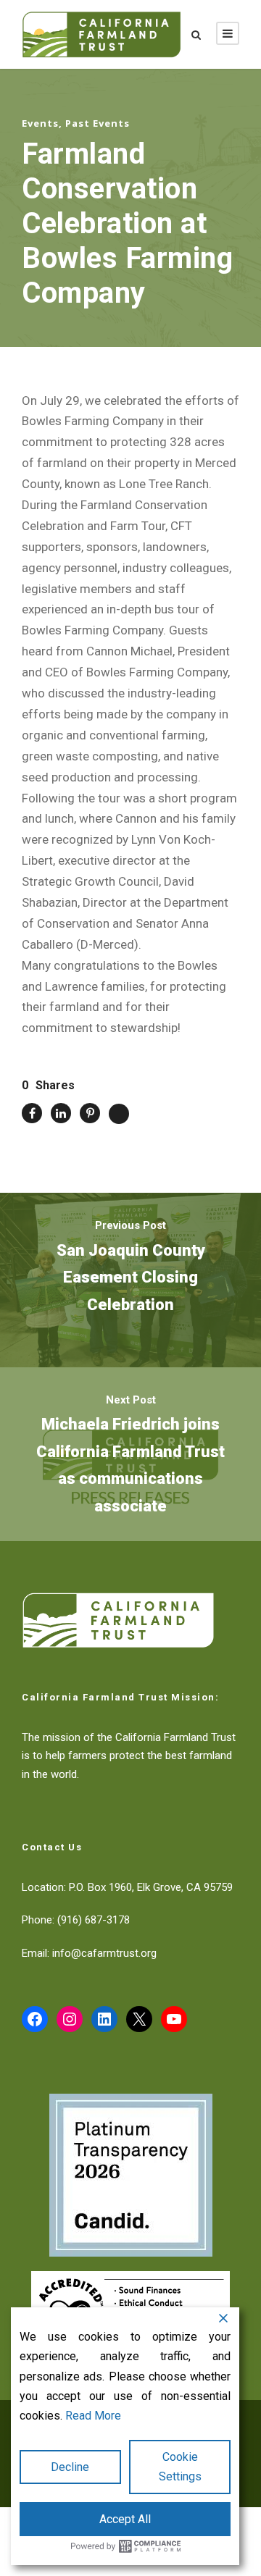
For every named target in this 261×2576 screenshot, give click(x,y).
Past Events (98, 123)
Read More (93, 2416)
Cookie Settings (180, 2467)
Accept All (125, 2519)
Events (40, 123)
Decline (70, 2467)
